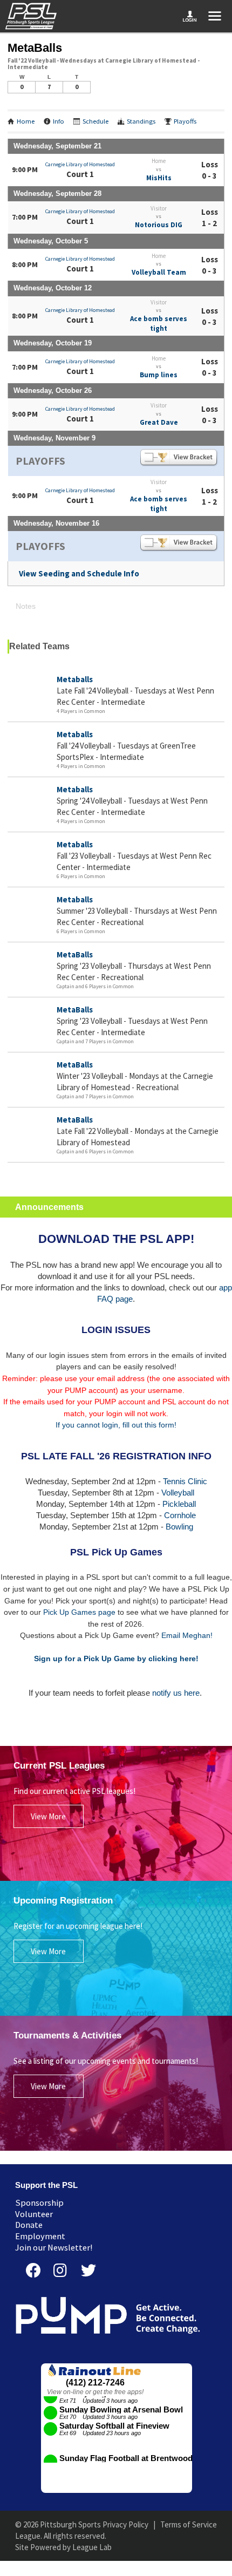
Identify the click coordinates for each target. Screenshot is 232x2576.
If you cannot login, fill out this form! (116, 1425)
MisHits (159, 178)
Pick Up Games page (79, 1612)
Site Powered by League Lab (63, 2547)
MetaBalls (75, 954)
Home (26, 121)
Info (59, 121)
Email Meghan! (187, 1635)
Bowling (179, 1527)
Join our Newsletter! (54, 2248)
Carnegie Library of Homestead (80, 164)
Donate (29, 2225)
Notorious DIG (159, 225)
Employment (40, 2236)
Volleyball (178, 1493)
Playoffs (185, 121)
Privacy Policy (125, 2524)
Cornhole (180, 1515)
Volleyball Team (159, 272)
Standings (141, 121)
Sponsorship (39, 2203)
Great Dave (159, 422)
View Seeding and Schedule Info (79, 573)
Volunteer (34, 2214)
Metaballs (75, 679)
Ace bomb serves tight (159, 324)
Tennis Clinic (185, 1481)
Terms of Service (189, 2524)
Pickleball (179, 1504)
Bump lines (159, 375)
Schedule (95, 121)
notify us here (176, 1693)
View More (48, 1816)
